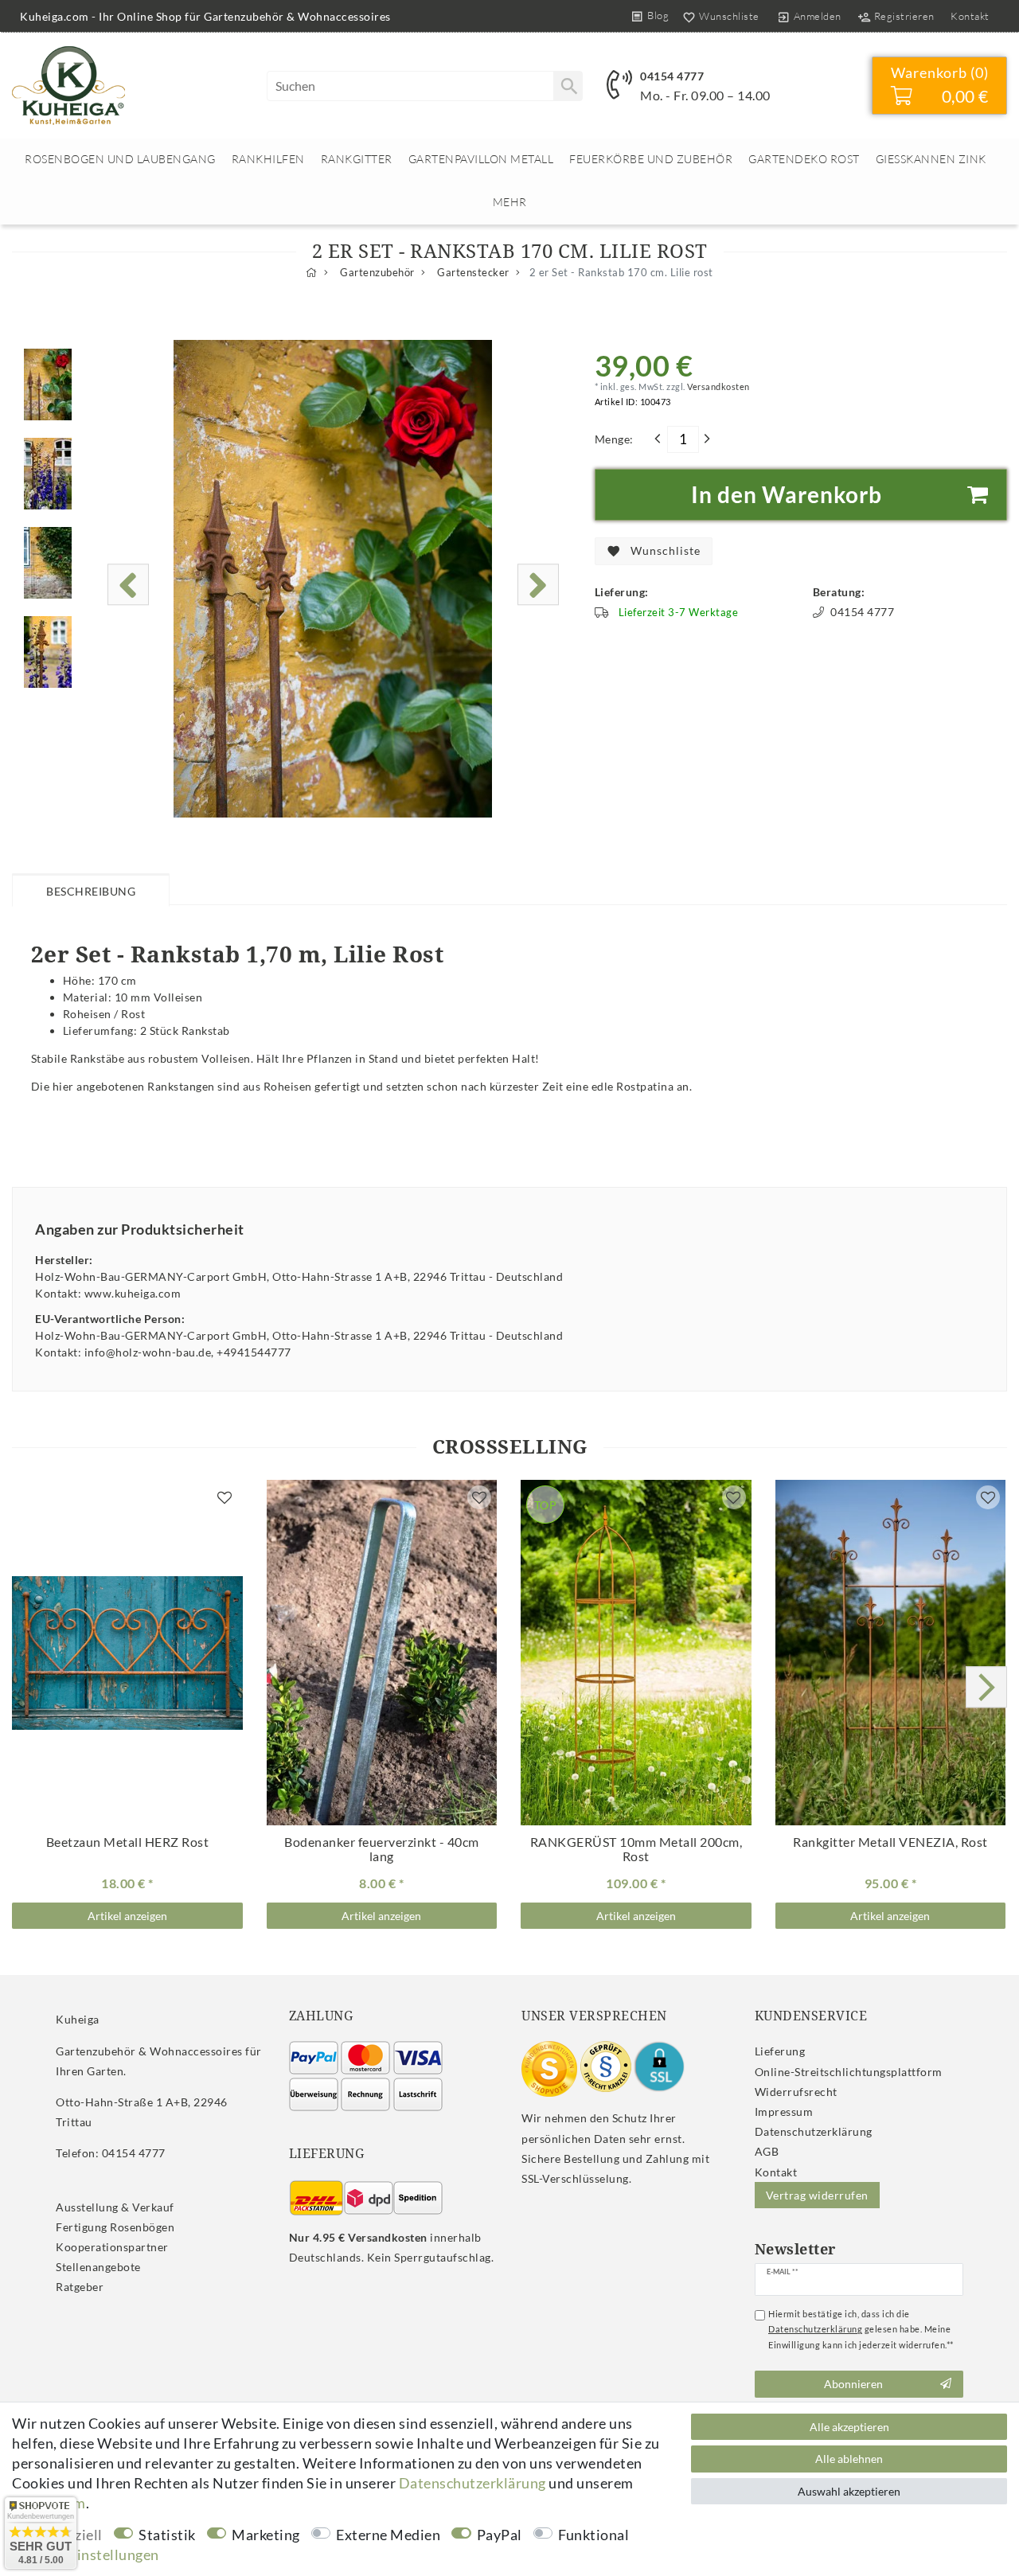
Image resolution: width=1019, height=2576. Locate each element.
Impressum (784, 2112)
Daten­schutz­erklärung (814, 2131)
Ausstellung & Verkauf (115, 2207)
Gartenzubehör (376, 273)
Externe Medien (388, 2535)
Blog (658, 15)
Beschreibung (91, 891)
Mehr (510, 202)
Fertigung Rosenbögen (115, 2227)
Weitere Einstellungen (86, 2555)
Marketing (266, 2535)
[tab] (91, 889)
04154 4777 (672, 76)
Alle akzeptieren (849, 2427)
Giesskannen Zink (931, 159)
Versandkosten (718, 386)
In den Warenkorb (787, 494)
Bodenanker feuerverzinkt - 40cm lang (382, 1850)
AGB (767, 2151)
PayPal (500, 2535)
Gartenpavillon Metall (481, 159)
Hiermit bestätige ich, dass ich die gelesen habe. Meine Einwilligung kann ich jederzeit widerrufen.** (861, 2329)
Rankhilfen (268, 159)
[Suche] (568, 86)
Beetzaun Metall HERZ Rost (128, 1842)
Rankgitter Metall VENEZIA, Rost (890, 1842)
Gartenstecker (472, 273)
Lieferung (780, 2051)
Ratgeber (80, 2287)
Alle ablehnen (849, 2459)
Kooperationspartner (112, 2247)
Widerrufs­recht (796, 2092)
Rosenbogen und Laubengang (120, 159)
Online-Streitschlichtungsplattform (849, 2072)
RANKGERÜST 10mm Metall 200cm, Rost (636, 1850)
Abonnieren (853, 2384)
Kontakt (970, 16)
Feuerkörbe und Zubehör (651, 159)
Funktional (593, 2535)
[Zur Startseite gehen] (312, 273)
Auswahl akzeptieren (849, 2491)
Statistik (167, 2535)
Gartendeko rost (804, 159)
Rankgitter (357, 159)
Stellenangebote (98, 2267)
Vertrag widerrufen (817, 2195)
